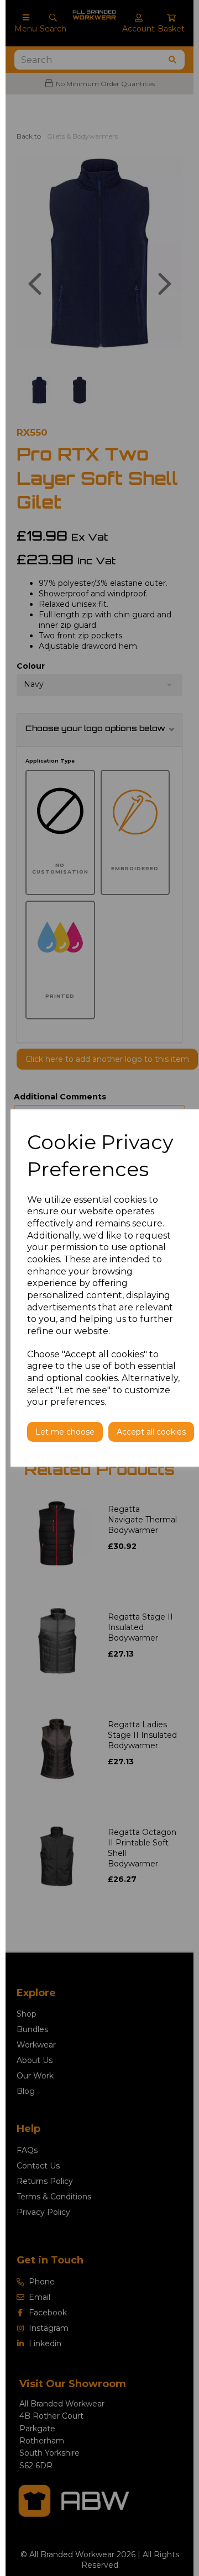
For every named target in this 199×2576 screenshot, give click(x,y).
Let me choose (65, 1432)
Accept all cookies (151, 1432)
